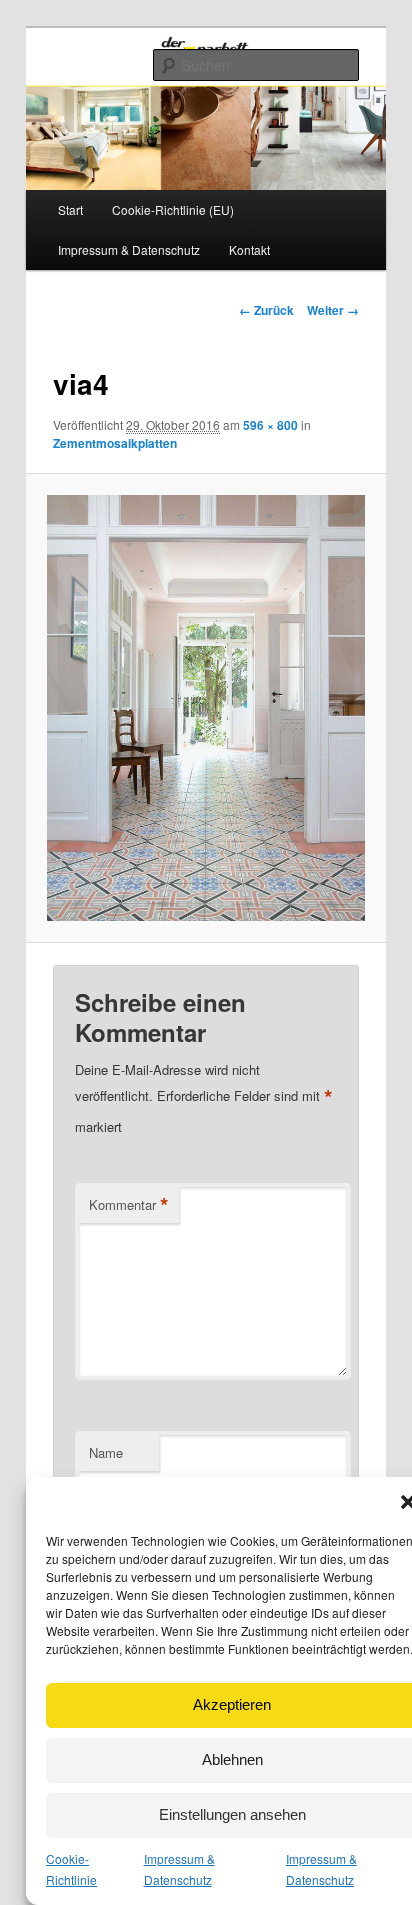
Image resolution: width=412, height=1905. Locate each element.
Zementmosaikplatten (115, 443)
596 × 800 (270, 425)
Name (106, 1452)
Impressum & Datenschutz (129, 249)
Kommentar (129, 1205)
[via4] (205, 708)
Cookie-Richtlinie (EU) (173, 209)
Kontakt (249, 249)
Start (70, 209)
